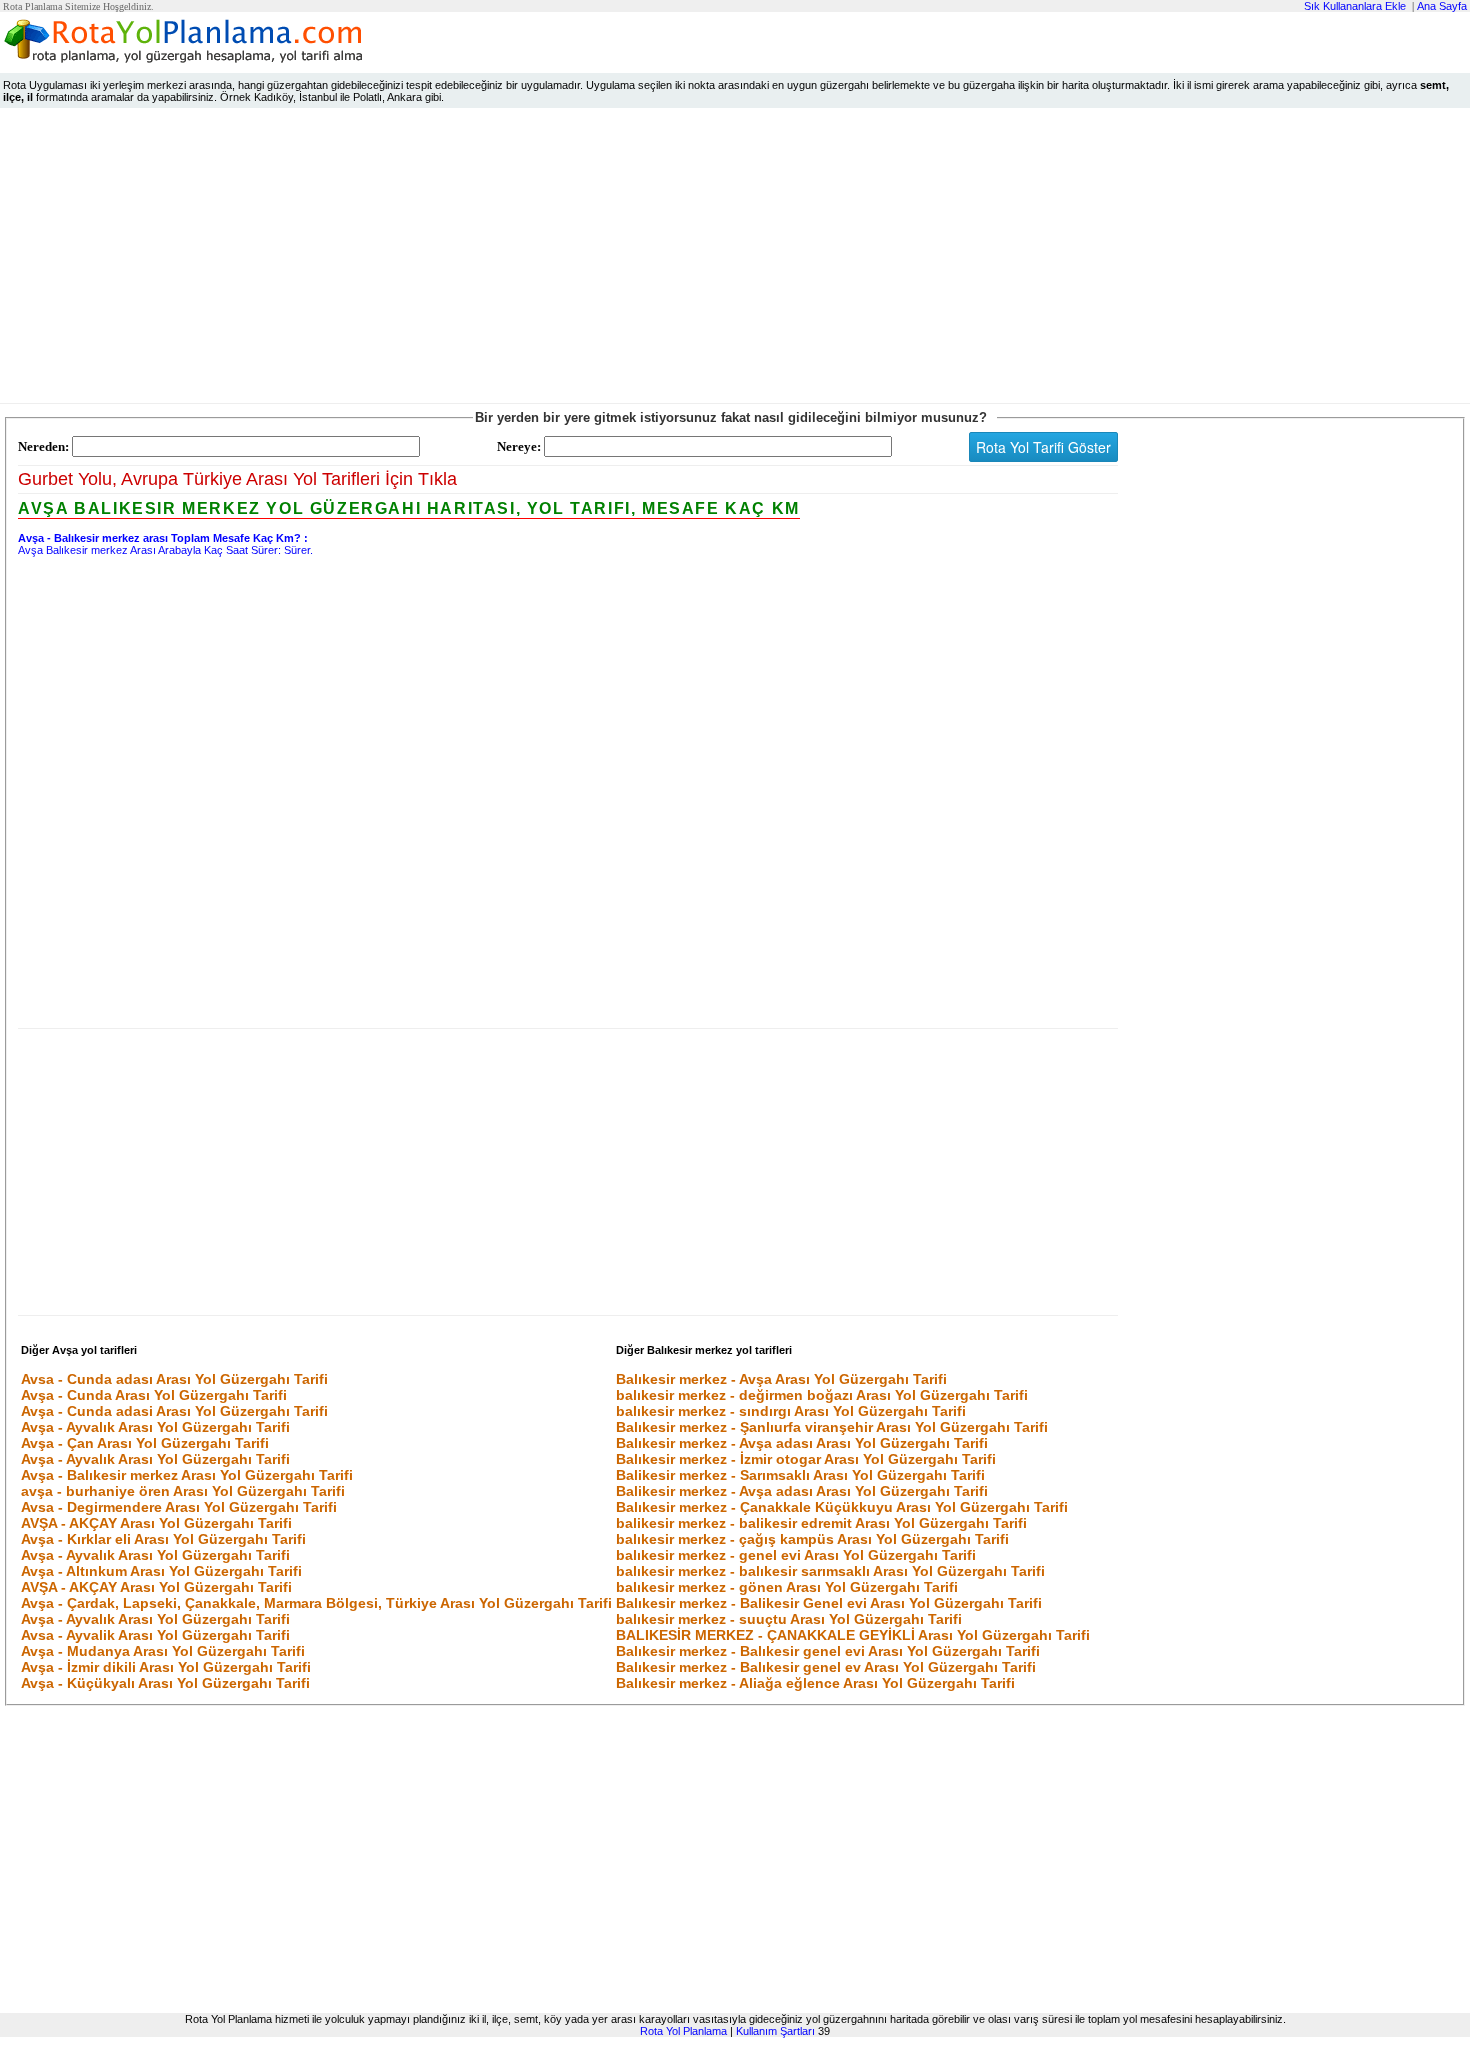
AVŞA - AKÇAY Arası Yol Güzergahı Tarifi (156, 1523)
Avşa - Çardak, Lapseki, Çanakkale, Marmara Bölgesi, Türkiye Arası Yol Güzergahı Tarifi (316, 1603)
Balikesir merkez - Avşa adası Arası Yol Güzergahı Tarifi (802, 1491)
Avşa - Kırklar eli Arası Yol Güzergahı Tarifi (163, 1539)
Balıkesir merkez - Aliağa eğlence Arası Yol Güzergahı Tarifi (815, 1683)
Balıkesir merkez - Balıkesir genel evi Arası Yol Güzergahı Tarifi (828, 1651)
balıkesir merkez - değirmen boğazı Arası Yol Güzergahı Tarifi (822, 1395)
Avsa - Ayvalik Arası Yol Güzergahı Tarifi (155, 1635)
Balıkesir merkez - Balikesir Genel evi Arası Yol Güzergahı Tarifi (829, 1603)
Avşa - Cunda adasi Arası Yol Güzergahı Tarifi (174, 1411)
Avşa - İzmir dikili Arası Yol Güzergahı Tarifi (166, 1667)
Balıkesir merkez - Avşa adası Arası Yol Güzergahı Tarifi (802, 1443)
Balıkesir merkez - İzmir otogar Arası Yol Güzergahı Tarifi (806, 1459)
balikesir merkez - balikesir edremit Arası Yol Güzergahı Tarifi (821, 1523)
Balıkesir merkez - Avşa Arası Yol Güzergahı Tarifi (781, 1379)
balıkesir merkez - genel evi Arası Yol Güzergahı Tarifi (796, 1555)
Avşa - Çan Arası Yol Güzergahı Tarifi (145, 1443)
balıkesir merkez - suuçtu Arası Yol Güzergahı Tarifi (789, 1619)
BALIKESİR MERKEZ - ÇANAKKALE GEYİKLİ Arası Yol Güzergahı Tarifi (853, 1635)
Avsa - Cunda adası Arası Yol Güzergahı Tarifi (174, 1379)
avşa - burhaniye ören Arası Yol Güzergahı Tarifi (183, 1491)
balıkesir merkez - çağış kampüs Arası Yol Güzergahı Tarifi (812, 1539)
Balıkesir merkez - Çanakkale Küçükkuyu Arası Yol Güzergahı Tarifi (842, 1507)
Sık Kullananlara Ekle (1355, 6)
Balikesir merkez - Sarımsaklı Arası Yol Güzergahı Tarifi (800, 1475)
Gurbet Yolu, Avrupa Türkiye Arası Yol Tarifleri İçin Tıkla (237, 479)
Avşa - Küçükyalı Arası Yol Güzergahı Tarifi (165, 1683)
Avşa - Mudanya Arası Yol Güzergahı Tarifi (163, 1651)
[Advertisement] (735, 260)
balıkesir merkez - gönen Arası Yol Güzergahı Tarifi (787, 1587)
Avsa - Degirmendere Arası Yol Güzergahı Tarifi (179, 1507)
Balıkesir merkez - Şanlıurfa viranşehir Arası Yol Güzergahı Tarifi (832, 1427)
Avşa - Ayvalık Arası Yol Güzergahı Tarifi (155, 1427)
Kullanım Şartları (775, 2031)
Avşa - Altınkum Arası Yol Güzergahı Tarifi (161, 1571)
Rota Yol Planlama (683, 2031)
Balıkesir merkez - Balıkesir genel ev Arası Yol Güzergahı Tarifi (826, 1667)
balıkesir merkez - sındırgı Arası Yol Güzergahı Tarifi (791, 1411)
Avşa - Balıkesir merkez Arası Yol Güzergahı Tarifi (187, 1475)
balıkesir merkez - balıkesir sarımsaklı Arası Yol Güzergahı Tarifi (830, 1571)
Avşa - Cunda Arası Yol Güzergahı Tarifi (154, 1395)
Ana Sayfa (1442, 6)
